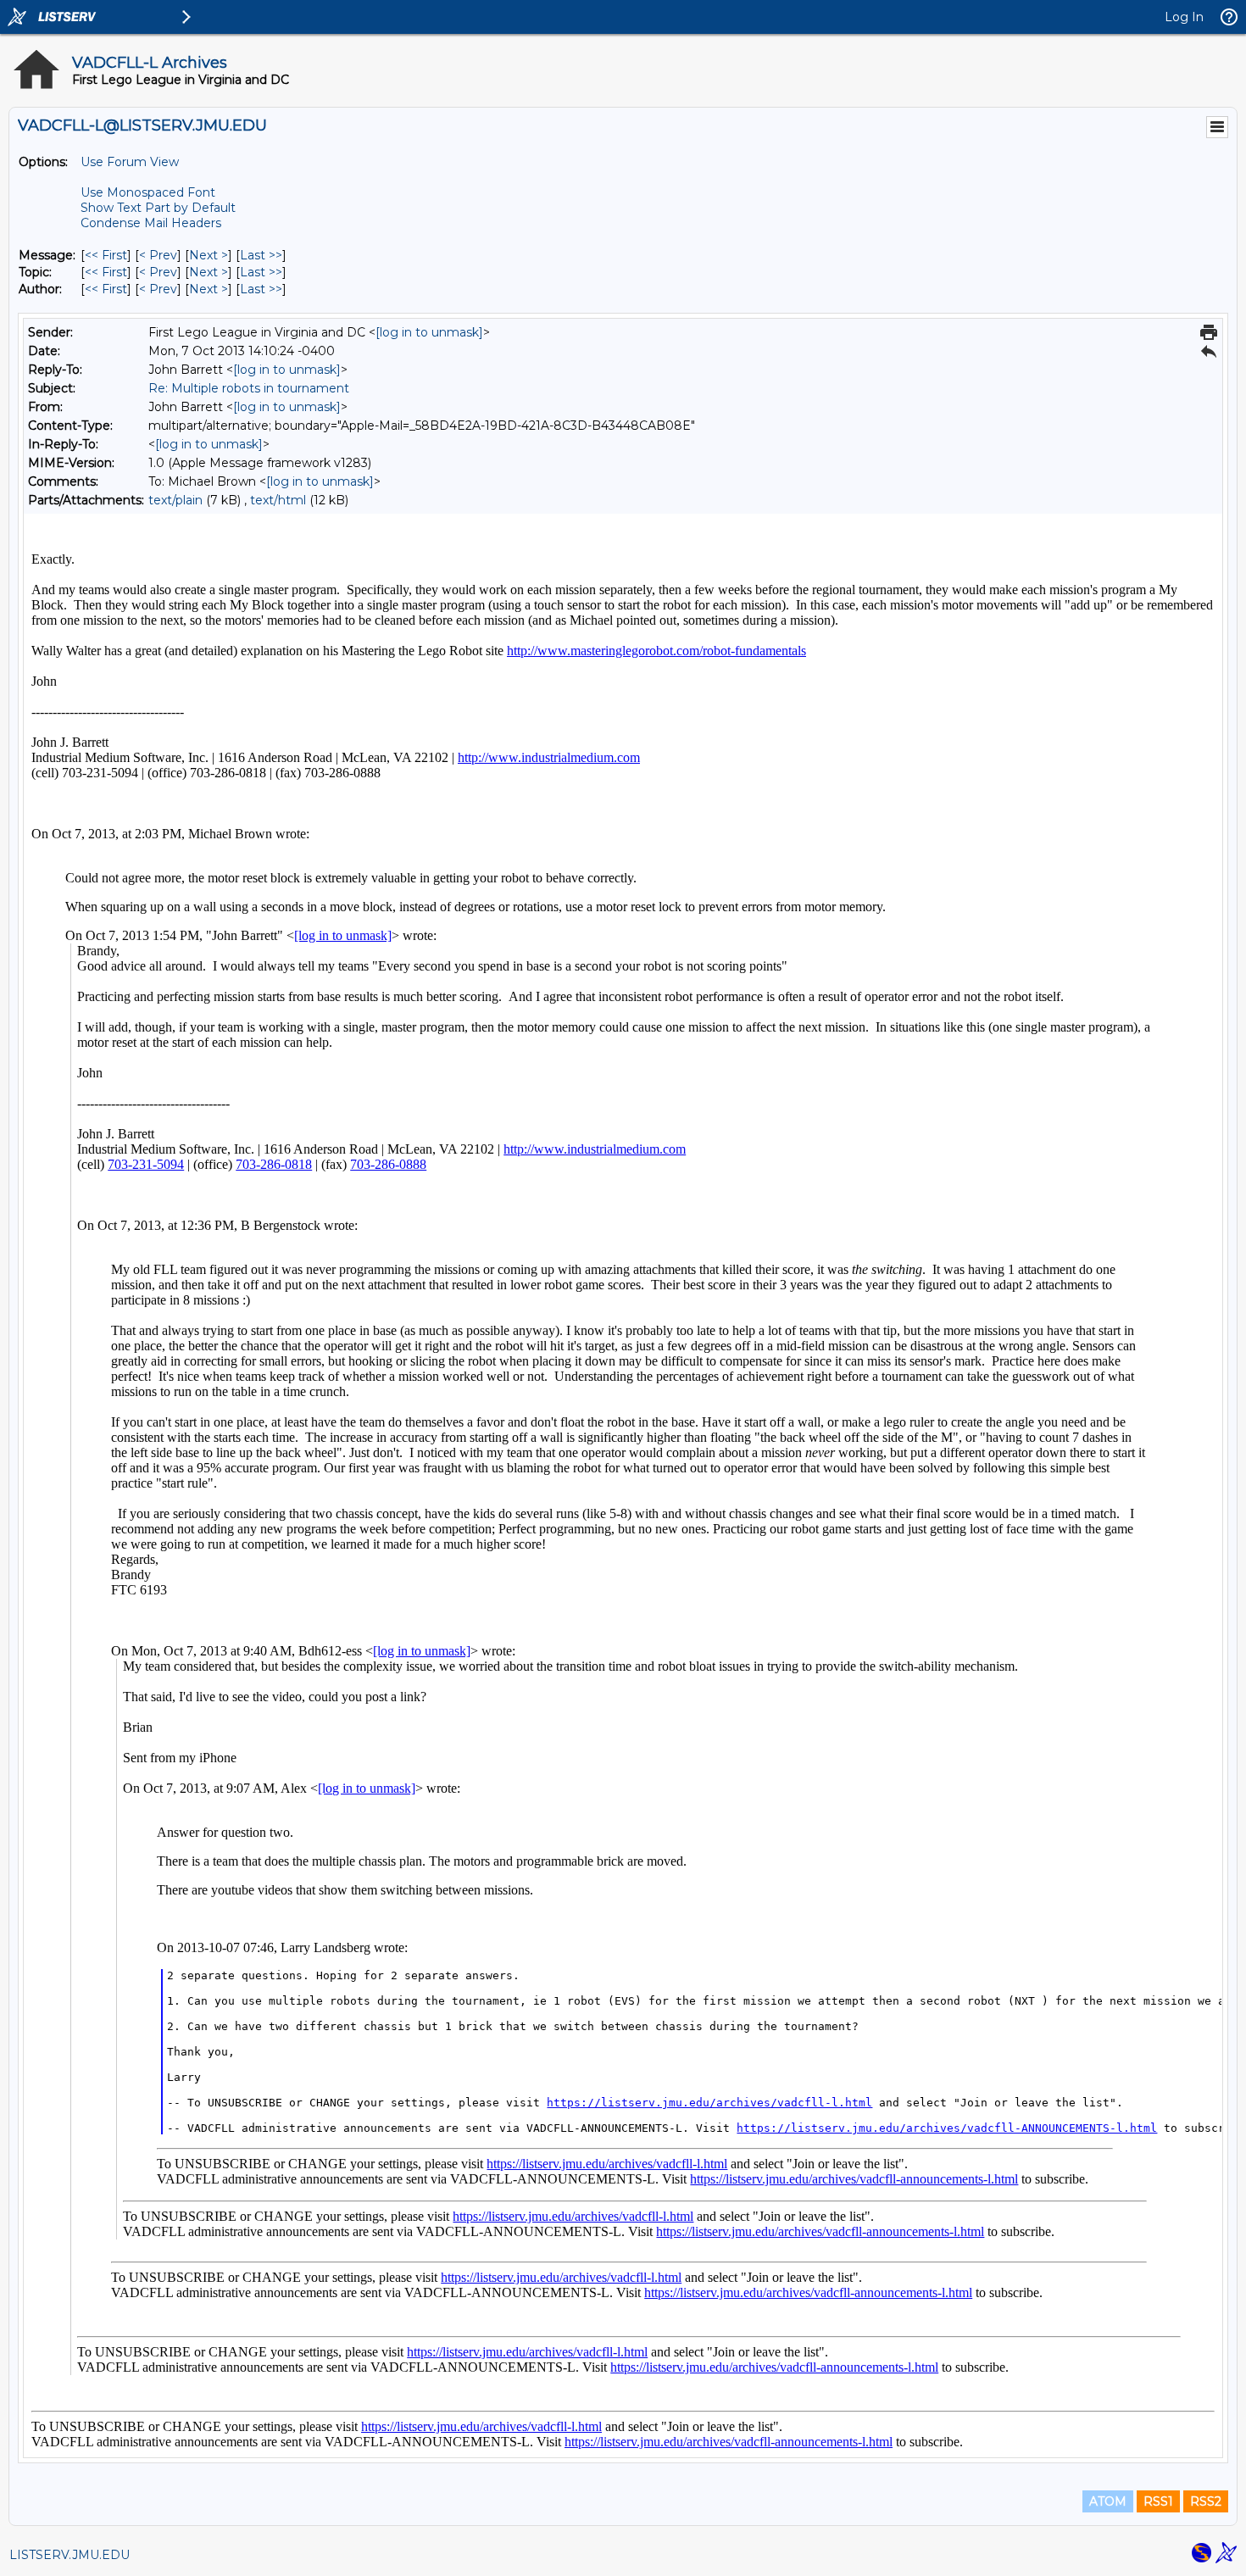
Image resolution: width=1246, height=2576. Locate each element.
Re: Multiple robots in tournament (249, 388)
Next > (209, 255)
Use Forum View (130, 162)
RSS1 (1158, 2501)
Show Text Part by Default (158, 208)
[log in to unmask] (429, 332)
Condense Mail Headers (151, 223)
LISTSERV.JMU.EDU (70, 2555)
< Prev (158, 255)
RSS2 (1206, 2501)
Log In (1184, 17)
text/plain (175, 500)
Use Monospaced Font (148, 192)
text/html (278, 500)
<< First (106, 255)
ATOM (1108, 2501)
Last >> (261, 255)
